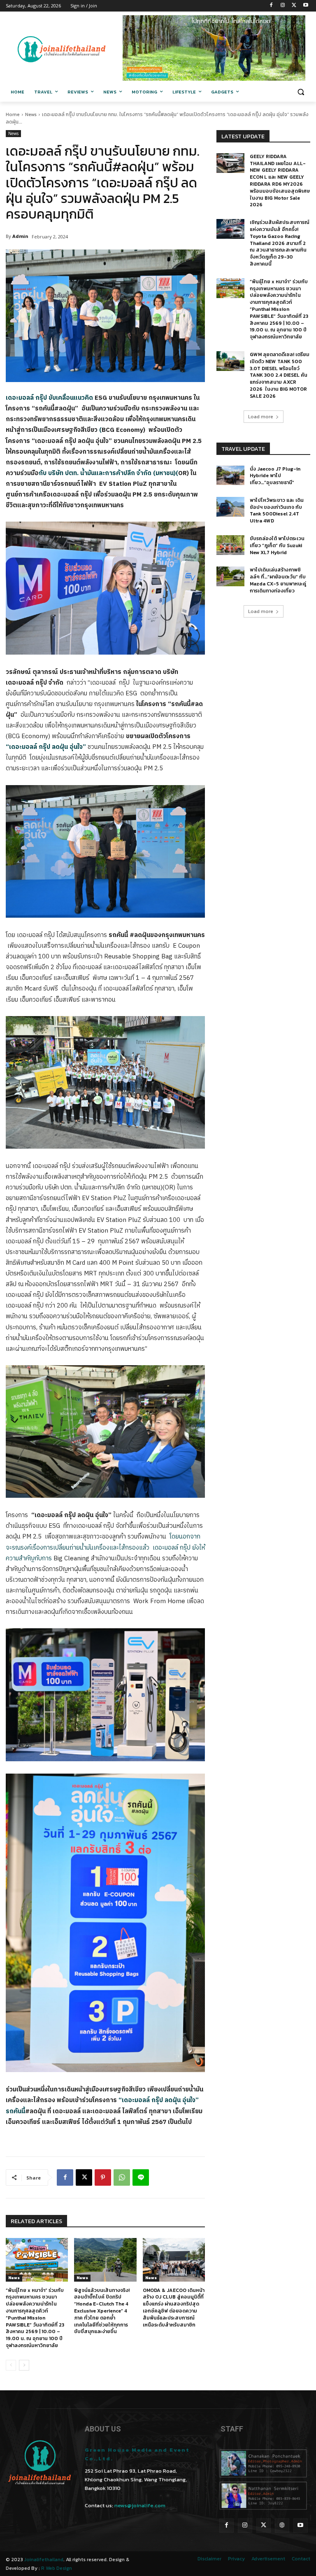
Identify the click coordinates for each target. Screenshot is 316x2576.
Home (13, 114)
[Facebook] (271, 6)
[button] (301, 92)
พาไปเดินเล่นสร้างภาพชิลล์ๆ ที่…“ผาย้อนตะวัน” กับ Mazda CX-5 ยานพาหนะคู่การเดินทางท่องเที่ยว (278, 580)
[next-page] (24, 2365)
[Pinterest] (103, 2177)
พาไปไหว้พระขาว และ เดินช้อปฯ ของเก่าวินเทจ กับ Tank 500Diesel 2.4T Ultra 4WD (277, 511)
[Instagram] (283, 6)
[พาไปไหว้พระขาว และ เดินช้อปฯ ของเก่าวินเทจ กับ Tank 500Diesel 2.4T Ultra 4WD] (230, 507)
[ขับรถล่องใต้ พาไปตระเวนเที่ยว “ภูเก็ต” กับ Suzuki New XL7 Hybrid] (230, 545)
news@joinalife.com (140, 2505)
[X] (294, 6)
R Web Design (57, 2568)
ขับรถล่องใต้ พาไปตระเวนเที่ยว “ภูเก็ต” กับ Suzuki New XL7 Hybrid (277, 546)
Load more (261, 417)
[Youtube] (306, 6)
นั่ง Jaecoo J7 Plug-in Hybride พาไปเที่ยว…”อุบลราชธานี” (275, 476)
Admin (20, 236)
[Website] (282, 2526)
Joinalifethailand (44, 2560)
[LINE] (141, 2177)
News (31, 114)
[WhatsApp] (122, 2177)
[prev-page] (11, 2365)
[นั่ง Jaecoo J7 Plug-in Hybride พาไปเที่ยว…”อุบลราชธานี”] (230, 476)
